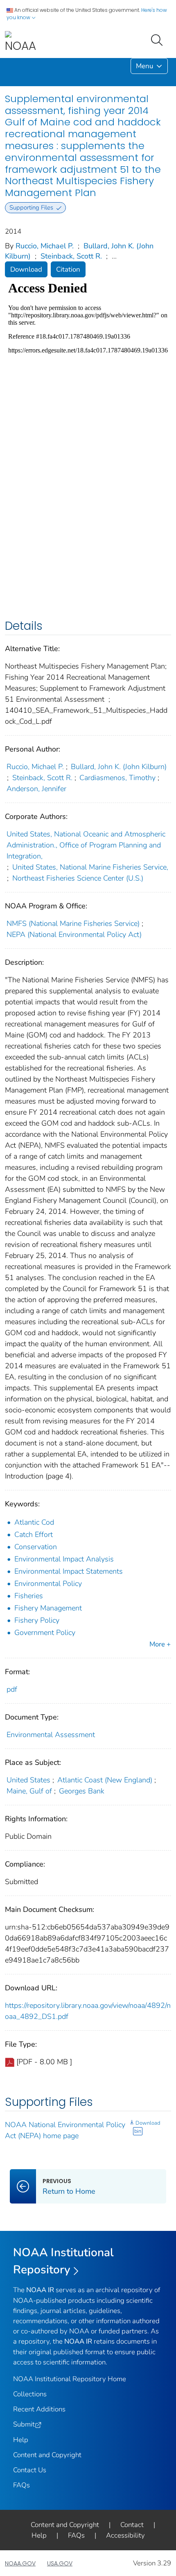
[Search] (158, 39)
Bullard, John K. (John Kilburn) (119, 767)
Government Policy (45, 1633)
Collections (30, 2394)
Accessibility (125, 2535)
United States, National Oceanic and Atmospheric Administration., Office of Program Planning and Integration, (86, 845)
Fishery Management (48, 1608)
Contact (132, 2525)
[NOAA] (20, 42)
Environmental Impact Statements (69, 1571)
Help (21, 2440)
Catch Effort (34, 1534)
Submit (24, 2424)
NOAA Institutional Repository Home (70, 2379)
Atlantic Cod (34, 1522)
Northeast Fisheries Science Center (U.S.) (78, 878)
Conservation (36, 1547)
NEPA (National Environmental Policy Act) (74, 934)
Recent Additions (39, 2409)
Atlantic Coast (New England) (105, 1780)
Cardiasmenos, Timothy (117, 778)
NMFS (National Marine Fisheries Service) (73, 923)
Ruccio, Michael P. (45, 246)
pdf (12, 1689)
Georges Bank (82, 1791)
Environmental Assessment (51, 1735)
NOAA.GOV (20, 2563)
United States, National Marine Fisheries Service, (90, 867)
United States (28, 1780)
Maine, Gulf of (29, 1791)
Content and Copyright (47, 2455)
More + (160, 1644)
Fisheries (29, 1596)
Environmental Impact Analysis (64, 1559)
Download (26, 269)
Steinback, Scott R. (71, 256)
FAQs (21, 2485)
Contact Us (30, 2470)
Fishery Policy (37, 1620)
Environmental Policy (48, 1584)
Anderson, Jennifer (36, 789)
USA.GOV (60, 2563)
